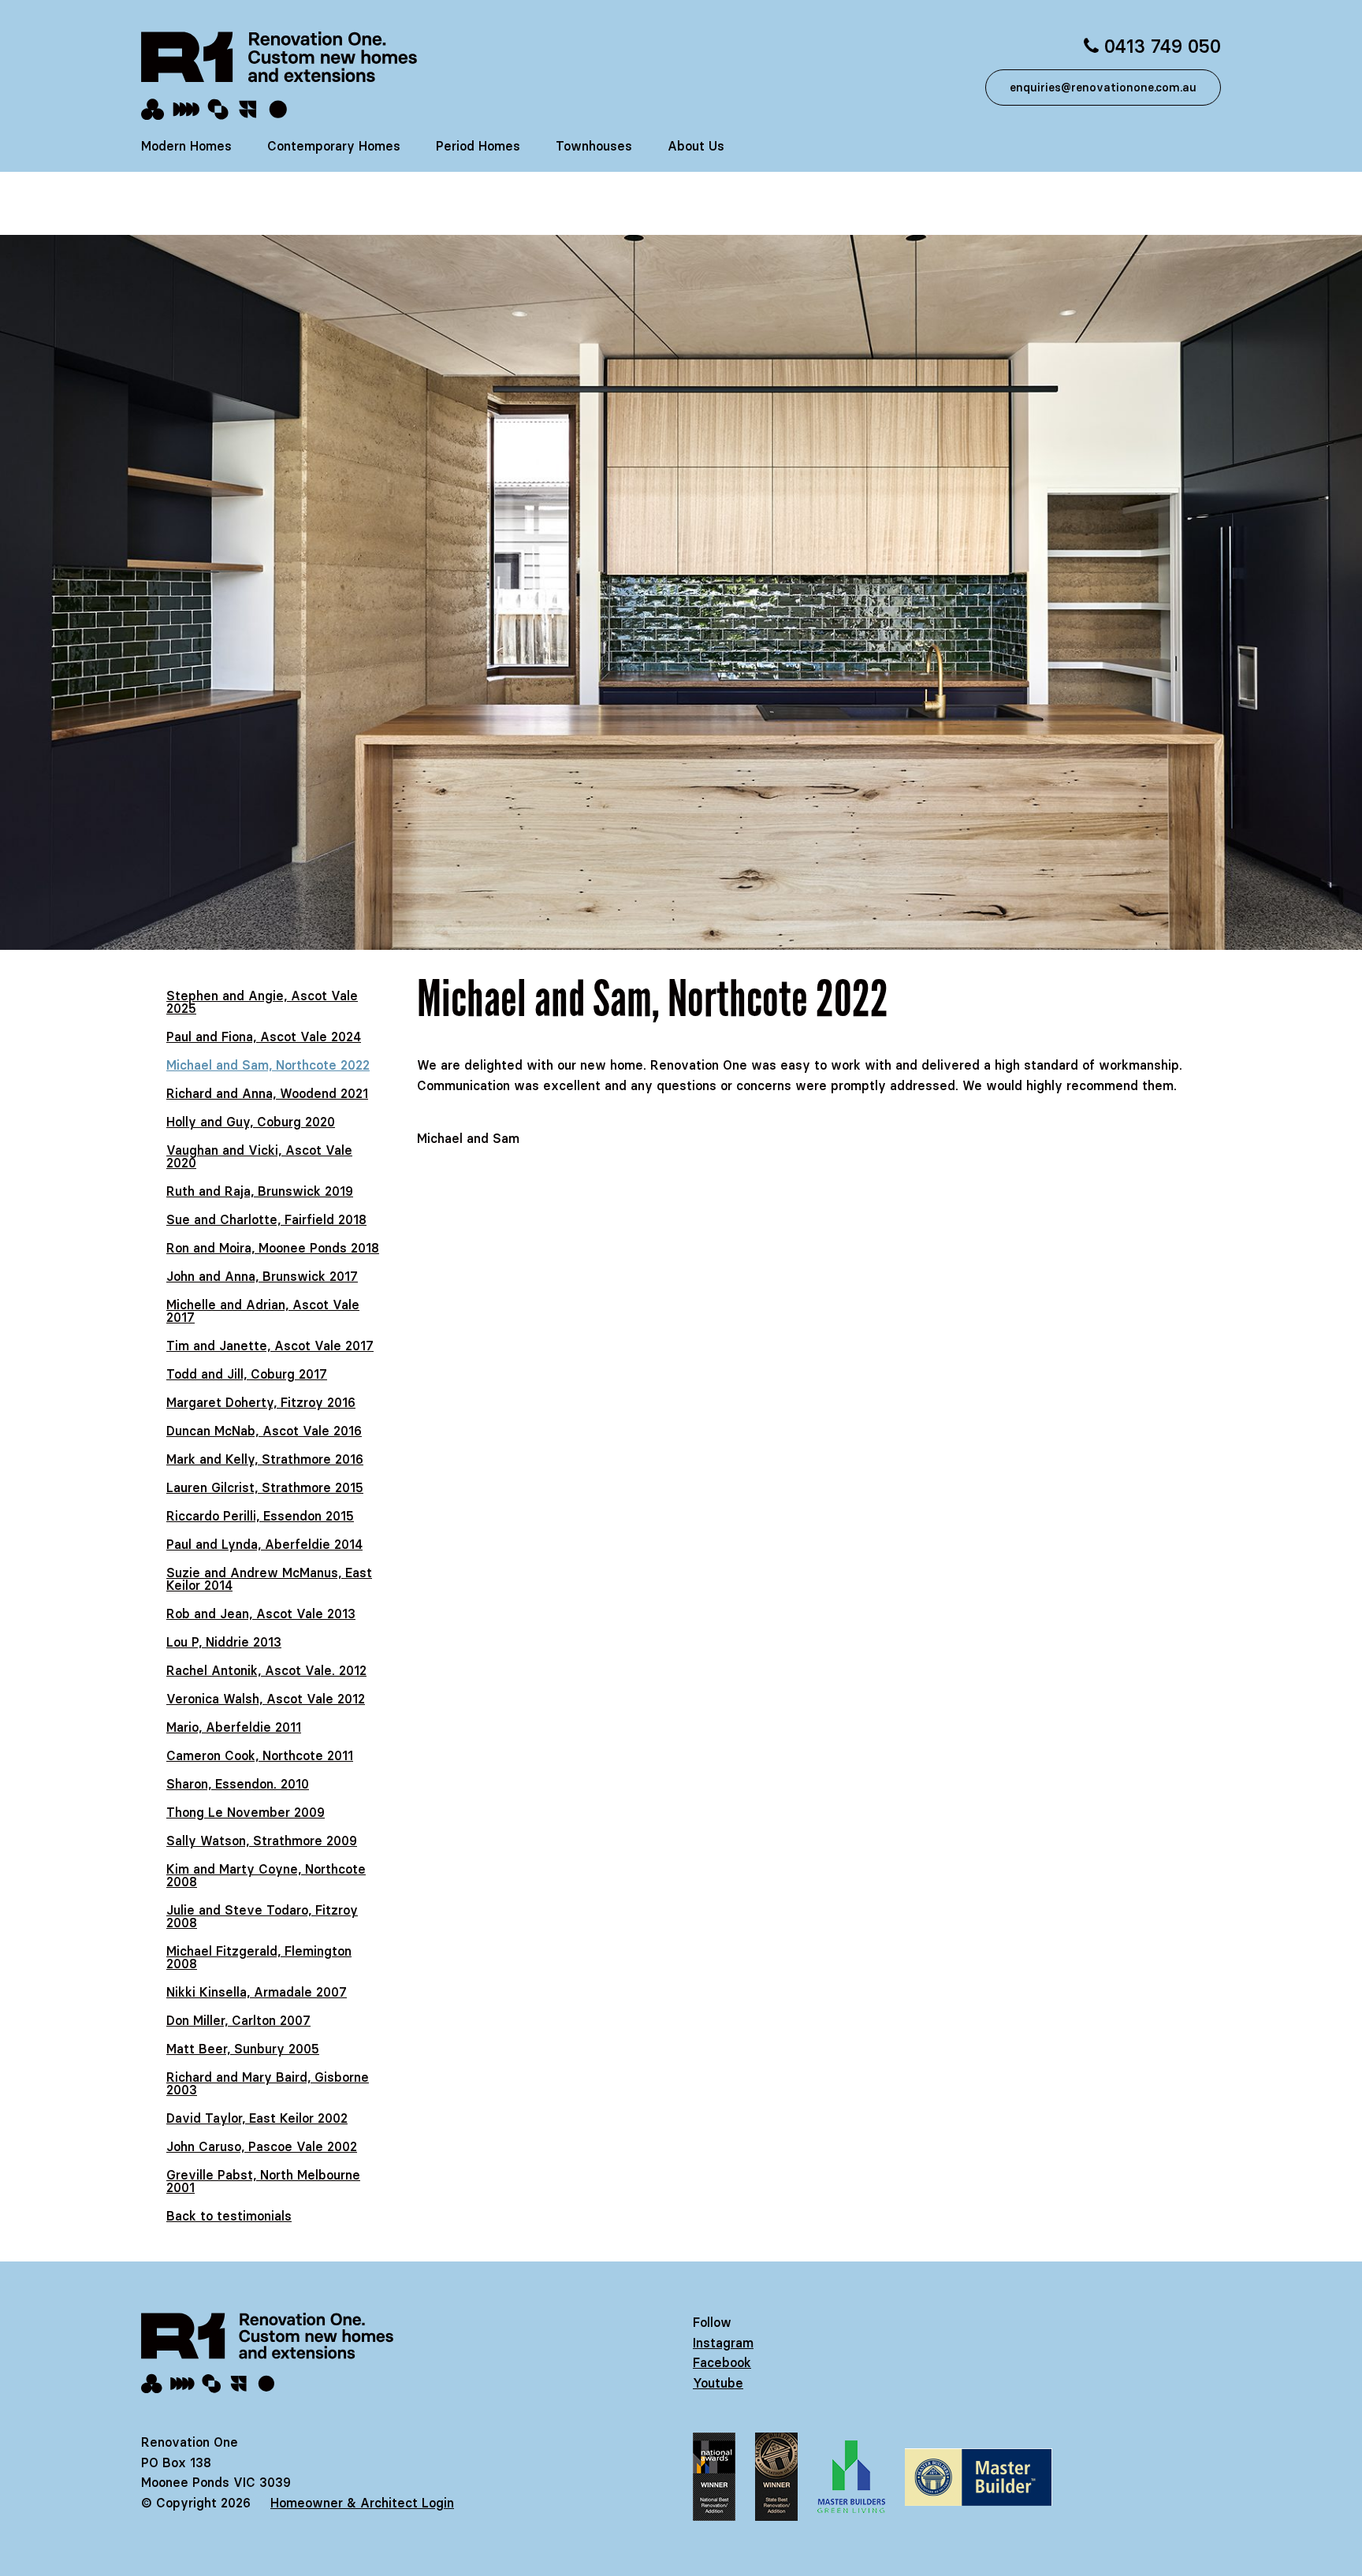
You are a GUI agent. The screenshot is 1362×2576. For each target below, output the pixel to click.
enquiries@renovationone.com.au (1103, 87)
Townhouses (594, 146)
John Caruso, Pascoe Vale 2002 (262, 2146)
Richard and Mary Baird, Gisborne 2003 (268, 2083)
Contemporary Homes (334, 146)
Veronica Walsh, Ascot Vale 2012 (266, 1699)
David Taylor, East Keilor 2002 (257, 2118)
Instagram (723, 2343)
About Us (696, 146)
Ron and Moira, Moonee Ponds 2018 (273, 1248)
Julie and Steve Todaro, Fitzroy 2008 (262, 1916)
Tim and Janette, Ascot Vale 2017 (270, 1346)
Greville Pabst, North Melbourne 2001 (263, 2181)
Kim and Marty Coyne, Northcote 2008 (266, 1875)
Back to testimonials (229, 2216)
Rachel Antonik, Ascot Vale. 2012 (266, 1670)
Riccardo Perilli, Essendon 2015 (260, 1516)
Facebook (722, 2362)
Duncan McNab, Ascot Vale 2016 (264, 1431)
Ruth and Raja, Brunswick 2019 (260, 1191)
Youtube (718, 2383)
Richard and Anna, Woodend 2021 (267, 1093)
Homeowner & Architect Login (362, 2503)
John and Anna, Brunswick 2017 (262, 1276)
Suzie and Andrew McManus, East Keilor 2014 (269, 1579)
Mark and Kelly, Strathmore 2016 (265, 1459)
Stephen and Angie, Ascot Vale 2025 (262, 1002)
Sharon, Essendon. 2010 (238, 1784)
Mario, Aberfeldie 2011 (234, 1727)
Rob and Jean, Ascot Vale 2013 (261, 1614)
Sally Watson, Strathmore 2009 (262, 1841)
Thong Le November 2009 (246, 1812)
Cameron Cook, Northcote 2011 (260, 1755)
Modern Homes (186, 146)
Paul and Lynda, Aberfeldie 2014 (264, 1544)
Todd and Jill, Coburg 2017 (247, 1374)
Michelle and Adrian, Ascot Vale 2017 (263, 1311)
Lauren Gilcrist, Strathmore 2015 (265, 1487)
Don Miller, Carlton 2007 (238, 2020)
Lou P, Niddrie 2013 (224, 1642)
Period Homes (478, 146)
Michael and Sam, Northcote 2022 (268, 1065)
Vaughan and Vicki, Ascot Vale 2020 (259, 1156)
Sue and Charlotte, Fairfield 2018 (266, 1219)
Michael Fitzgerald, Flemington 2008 (259, 1957)
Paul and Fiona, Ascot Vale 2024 (264, 1037)
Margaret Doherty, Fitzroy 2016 (261, 1402)
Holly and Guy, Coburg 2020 (251, 1122)
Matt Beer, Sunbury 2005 (243, 2049)
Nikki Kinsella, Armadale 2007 (257, 1992)
